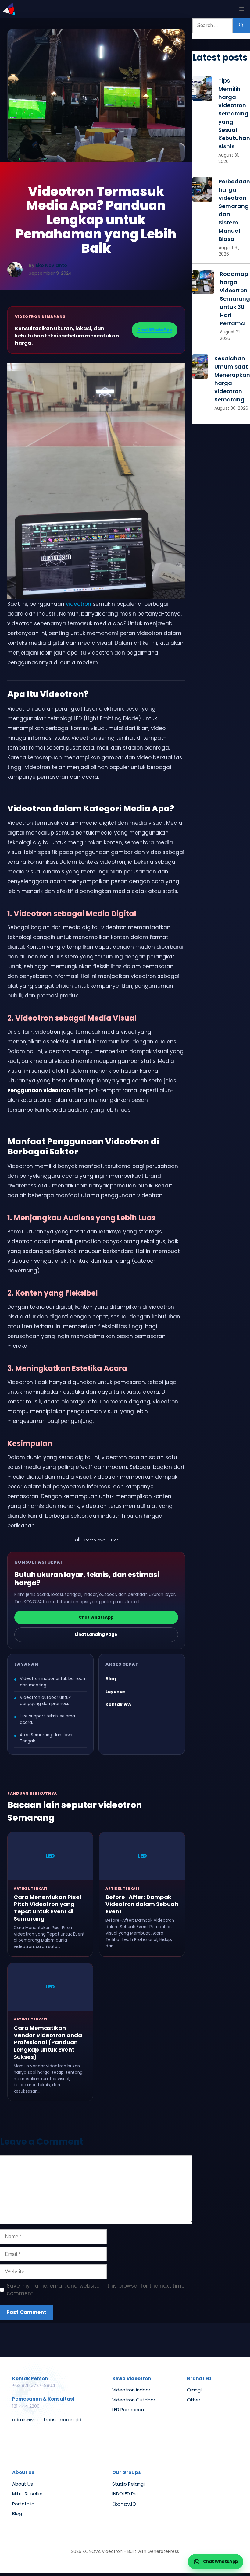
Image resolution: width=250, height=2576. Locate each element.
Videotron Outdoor (134, 2400)
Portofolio (23, 2504)
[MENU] (242, 9)
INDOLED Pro (125, 2494)
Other (194, 2400)
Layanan (116, 1692)
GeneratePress (163, 2551)
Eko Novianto (51, 265)
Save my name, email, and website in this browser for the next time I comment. (97, 2290)
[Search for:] (212, 26)
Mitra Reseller (27, 2494)
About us (23, 2484)
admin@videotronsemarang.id (47, 2420)
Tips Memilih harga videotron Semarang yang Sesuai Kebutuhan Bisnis (234, 113)
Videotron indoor (131, 2390)
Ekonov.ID (124, 2504)
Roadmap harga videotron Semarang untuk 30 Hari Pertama (235, 299)
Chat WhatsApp (155, 330)
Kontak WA (118, 1704)
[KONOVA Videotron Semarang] (9, 9)
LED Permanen (128, 2410)
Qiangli (195, 2390)
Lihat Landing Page (96, 1634)
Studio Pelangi (128, 2484)
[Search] (241, 26)
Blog (111, 1679)
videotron (79, 604)
